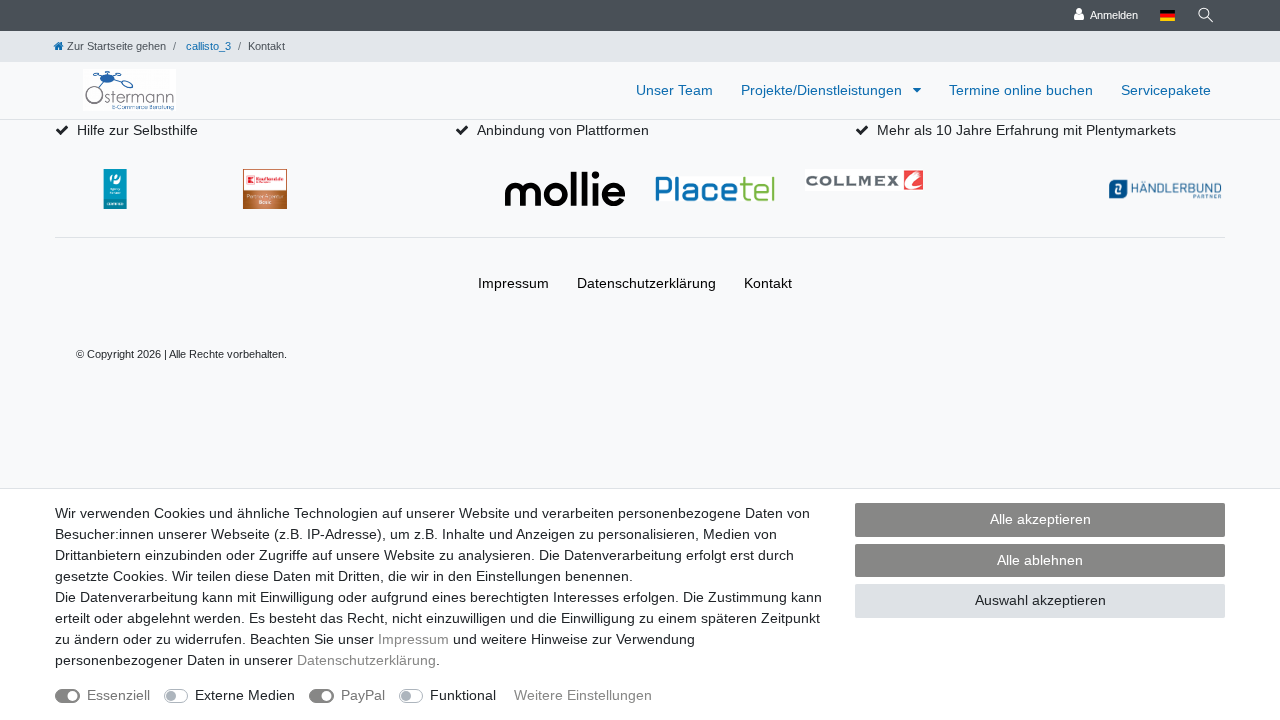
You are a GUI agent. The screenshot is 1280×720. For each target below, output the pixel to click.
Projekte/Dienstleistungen (823, 90)
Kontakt (768, 283)
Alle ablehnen (1040, 560)
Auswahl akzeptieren (1040, 600)
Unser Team (674, 90)
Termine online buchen (1021, 90)
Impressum (513, 283)
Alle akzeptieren (1040, 519)
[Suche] (1206, 15)
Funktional (463, 695)
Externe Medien (245, 695)
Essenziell (118, 695)
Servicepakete (1166, 90)
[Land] (1167, 15)
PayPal (363, 695)
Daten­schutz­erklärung (646, 283)
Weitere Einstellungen (583, 695)
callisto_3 (207, 46)
